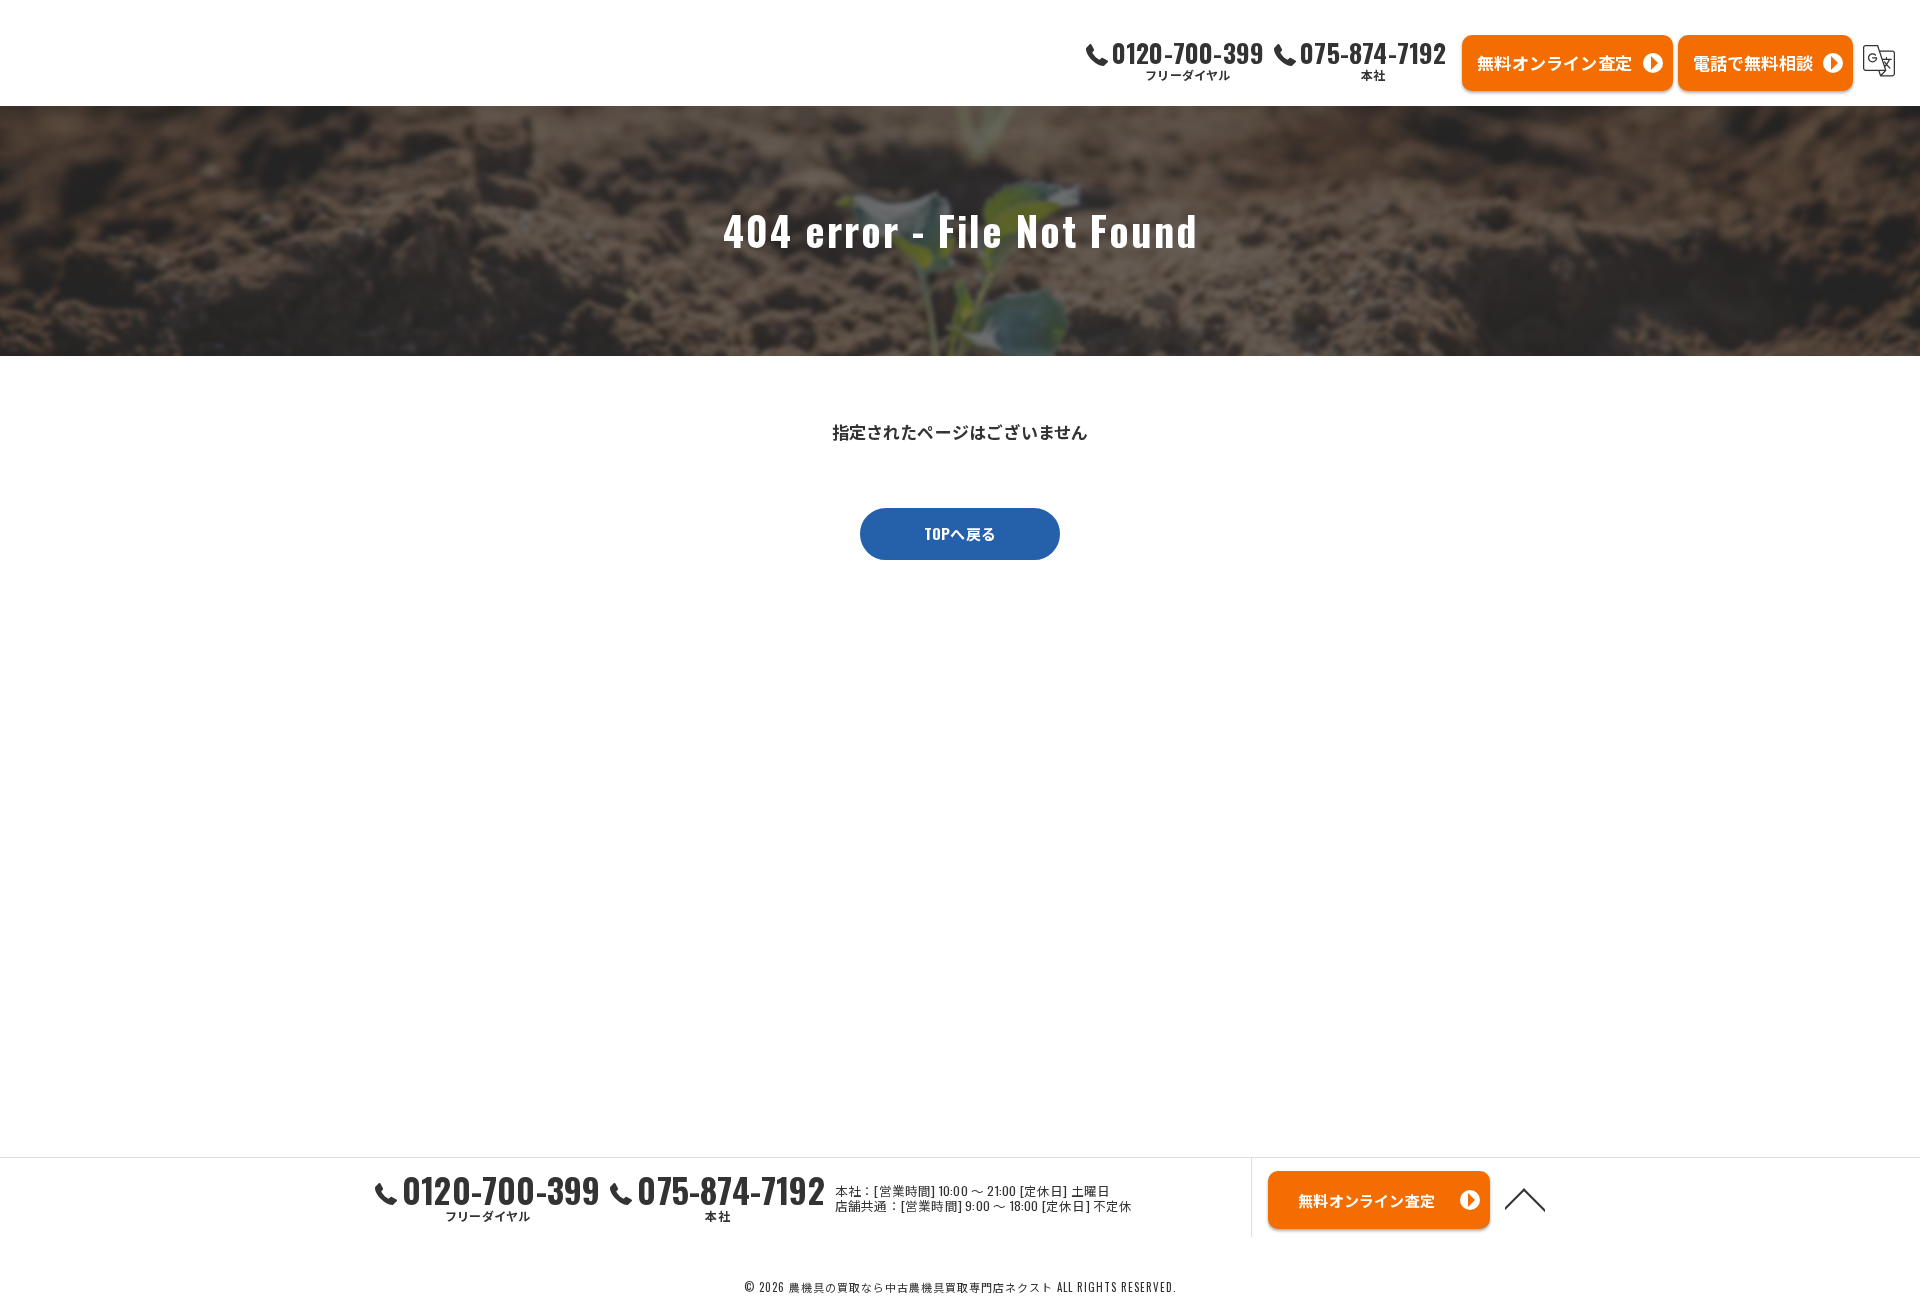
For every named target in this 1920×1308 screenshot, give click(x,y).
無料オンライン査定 (1554, 62)
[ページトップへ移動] (1525, 1198)
